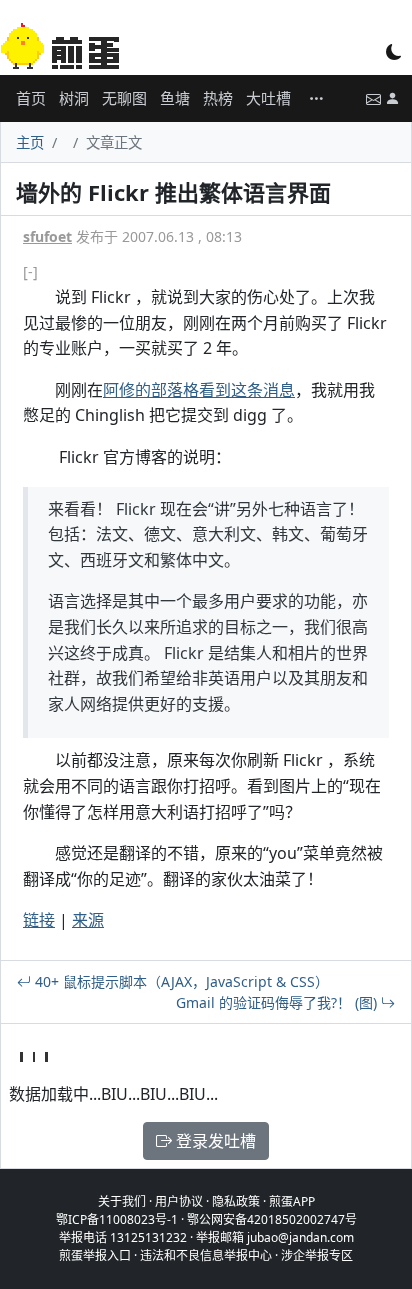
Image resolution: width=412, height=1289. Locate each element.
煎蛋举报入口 (95, 1255)
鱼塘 (175, 98)
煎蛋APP (292, 1201)
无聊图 (124, 98)
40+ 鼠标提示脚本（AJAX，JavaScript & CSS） (180, 981)
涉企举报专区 (317, 1255)
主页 (30, 142)
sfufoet (47, 236)
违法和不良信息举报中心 (206, 1255)
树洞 (74, 98)
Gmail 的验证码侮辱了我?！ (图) (278, 1002)
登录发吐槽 (214, 1141)
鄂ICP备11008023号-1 (117, 1219)
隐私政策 (236, 1201)
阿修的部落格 (151, 390)
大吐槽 (268, 98)
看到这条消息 (247, 390)
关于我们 (122, 1201)
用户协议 (179, 1201)
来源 (88, 920)
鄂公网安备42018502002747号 (272, 1219)
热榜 (218, 98)
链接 (39, 920)
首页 (31, 98)
